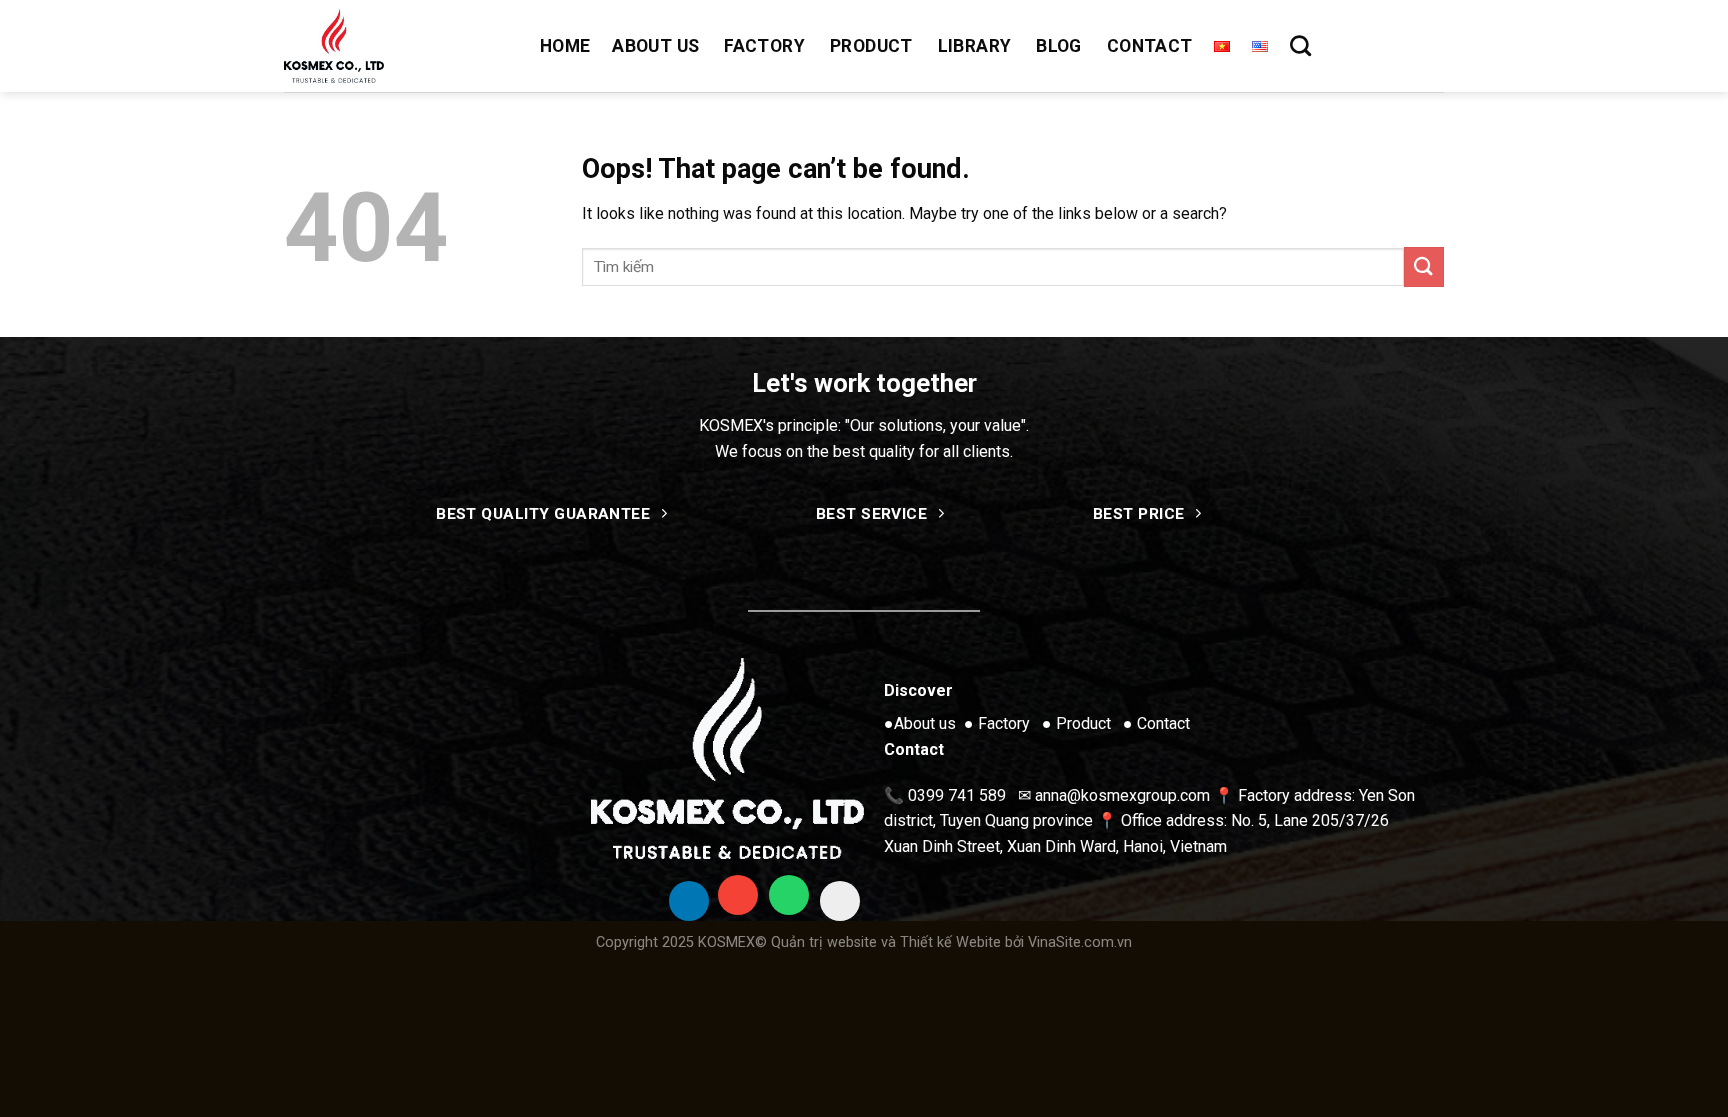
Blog (1058, 46)
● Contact (1156, 723)
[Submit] (1424, 266)
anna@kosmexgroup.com (1122, 795)
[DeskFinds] (840, 901)
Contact (1149, 46)
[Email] (738, 895)
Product (871, 46)
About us (655, 46)
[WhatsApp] (789, 895)
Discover (918, 690)
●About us (920, 723)
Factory (764, 46)
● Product (1076, 723)
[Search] (1300, 45)
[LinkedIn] (689, 901)
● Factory (997, 723)
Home (565, 46)
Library (974, 46)
